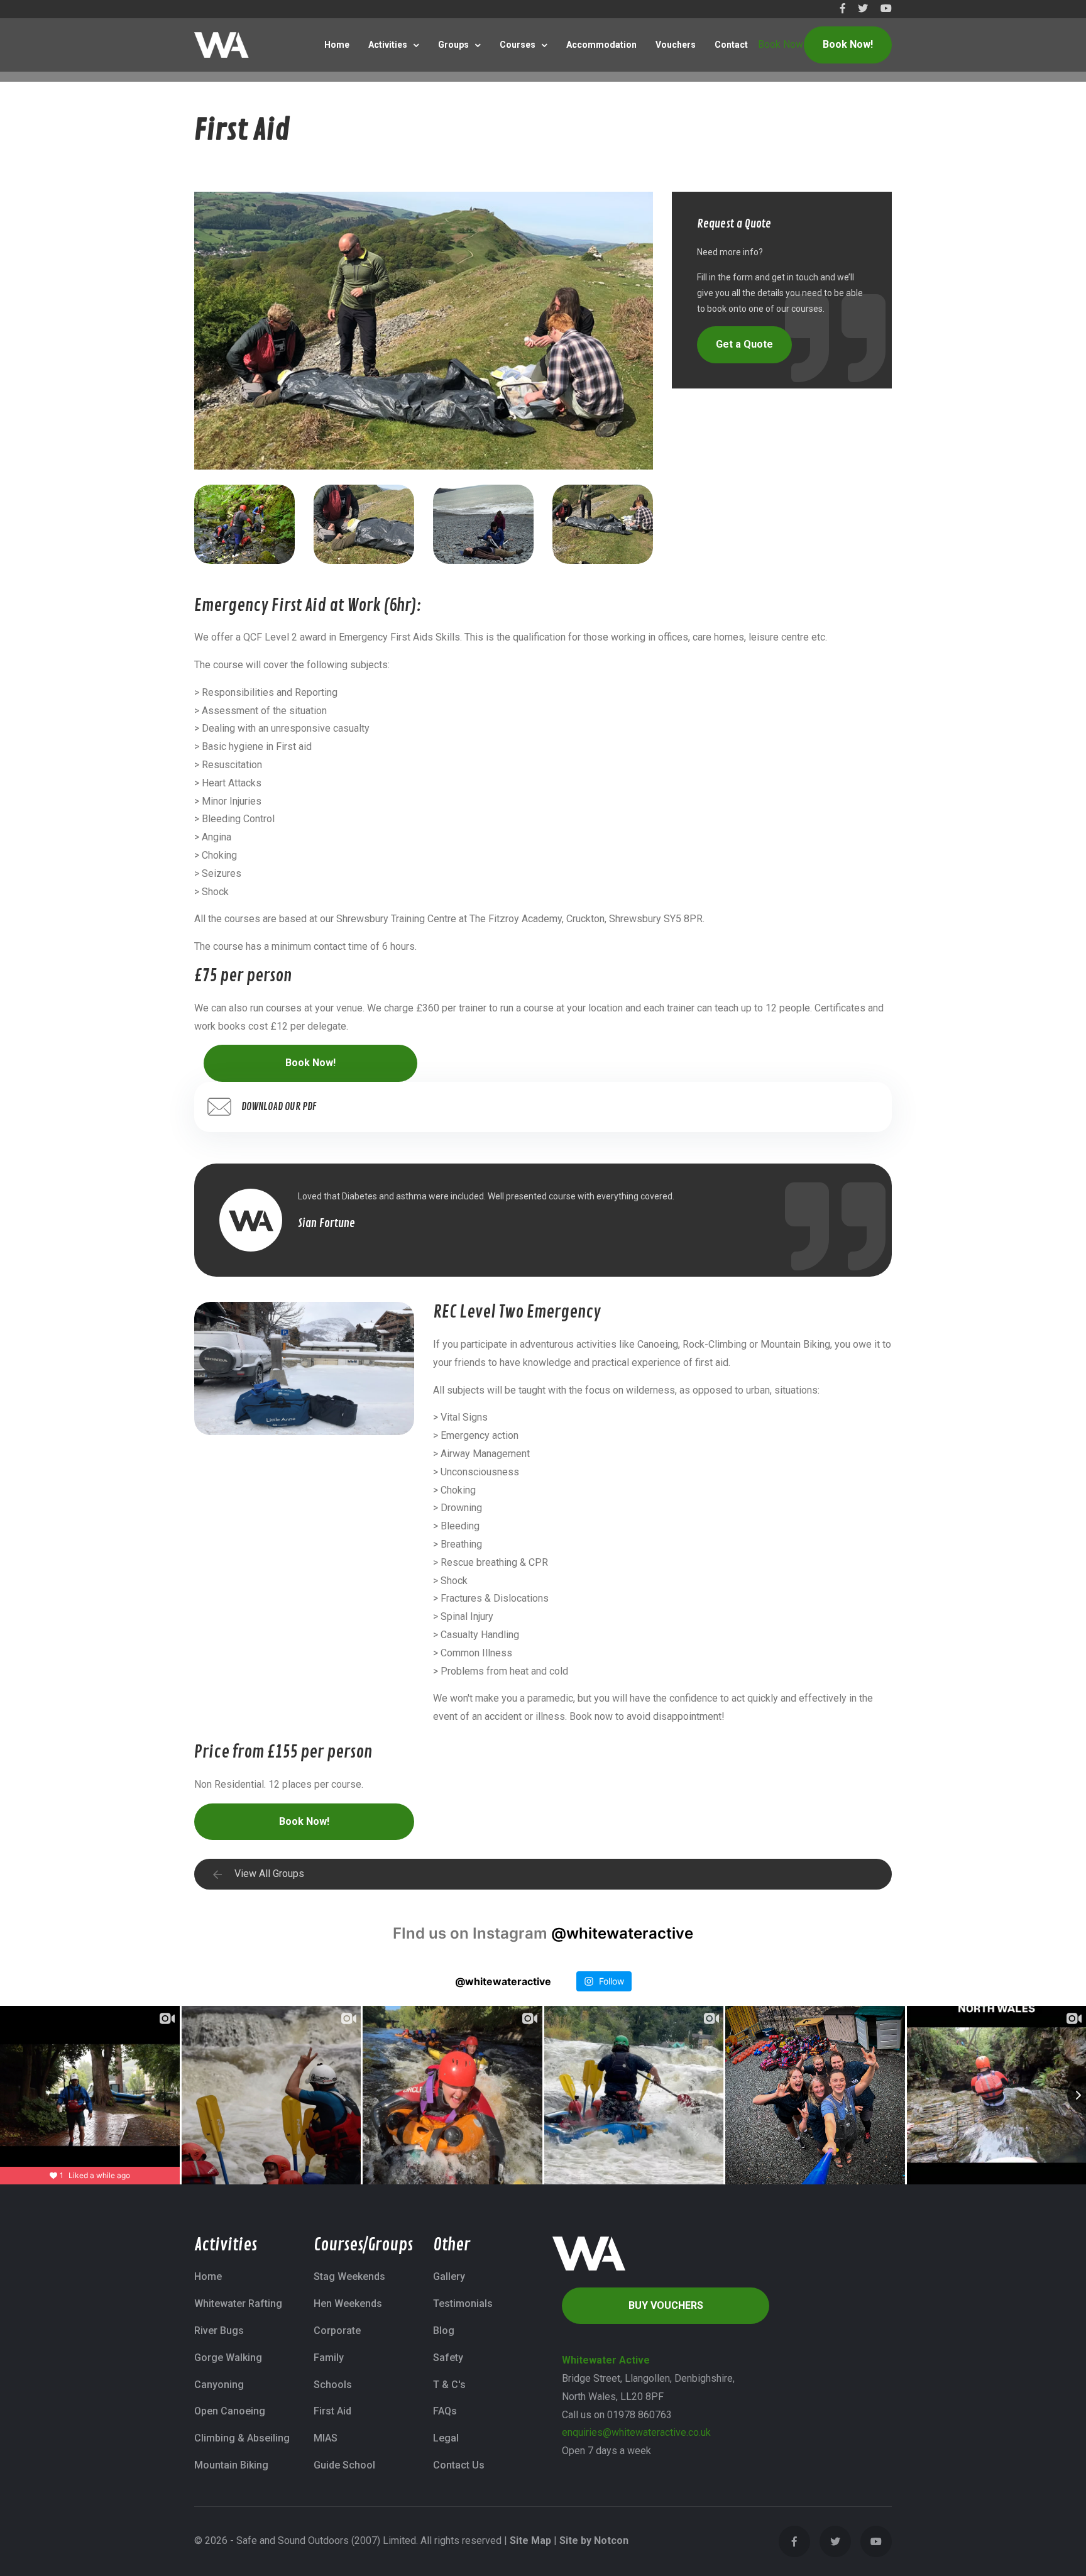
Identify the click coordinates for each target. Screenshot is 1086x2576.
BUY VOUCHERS (666, 2305)
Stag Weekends (349, 2276)
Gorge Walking (228, 2358)
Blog (444, 2331)
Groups (453, 45)
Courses (518, 45)
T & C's (449, 2385)
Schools (333, 2385)
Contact (731, 45)
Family (329, 2358)
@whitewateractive (622, 1933)
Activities (388, 45)
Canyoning (219, 2385)
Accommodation (601, 45)
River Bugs (219, 2331)
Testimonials (463, 2304)
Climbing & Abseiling (242, 2438)
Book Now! (848, 44)
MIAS (326, 2438)
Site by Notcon (594, 2540)
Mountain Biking (231, 2465)
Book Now (781, 44)
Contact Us (459, 2465)
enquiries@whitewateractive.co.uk (636, 2432)
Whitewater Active (606, 2360)
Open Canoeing (230, 2411)
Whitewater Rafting (238, 2304)
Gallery (449, 2276)
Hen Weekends (348, 2304)
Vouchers (676, 45)
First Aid (332, 2411)
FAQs (445, 2411)
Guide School (344, 2465)
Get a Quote (744, 344)
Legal (446, 2438)
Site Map (530, 2540)
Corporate (337, 2331)
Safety (448, 2358)
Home (337, 45)
